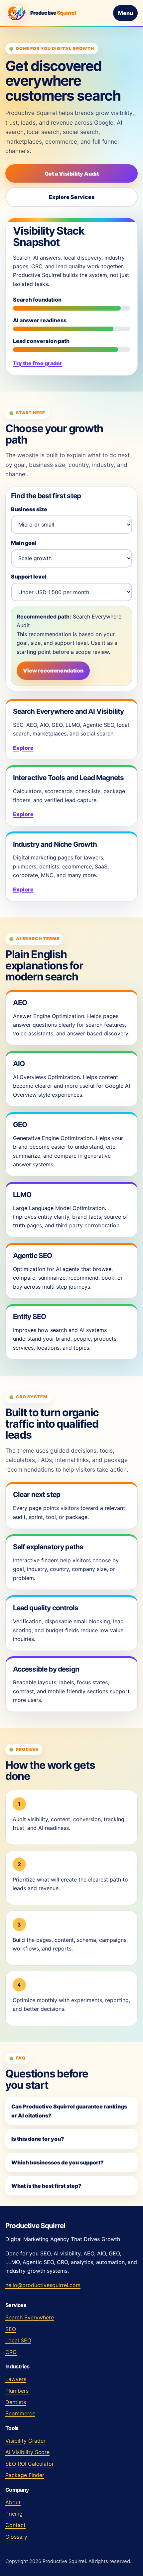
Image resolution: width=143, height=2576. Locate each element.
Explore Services (72, 197)
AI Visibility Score (27, 2452)
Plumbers (17, 2391)
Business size (29, 509)
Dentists (16, 2402)
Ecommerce (20, 2413)
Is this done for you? (38, 2139)
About (13, 2502)
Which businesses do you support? (58, 2162)
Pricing (14, 2514)
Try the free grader (38, 363)
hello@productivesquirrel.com (43, 2285)
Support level (29, 577)
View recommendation (53, 670)
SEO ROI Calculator (30, 2464)
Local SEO (18, 2340)
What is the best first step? (46, 2186)
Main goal (24, 543)
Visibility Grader (25, 2441)
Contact (15, 2525)
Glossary (16, 2537)
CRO (11, 2352)
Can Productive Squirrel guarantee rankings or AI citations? (69, 2111)
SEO (11, 2329)
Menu (126, 13)
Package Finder (25, 2475)
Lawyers (16, 2379)
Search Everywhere (30, 2317)
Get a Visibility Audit (72, 174)
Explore (23, 748)
